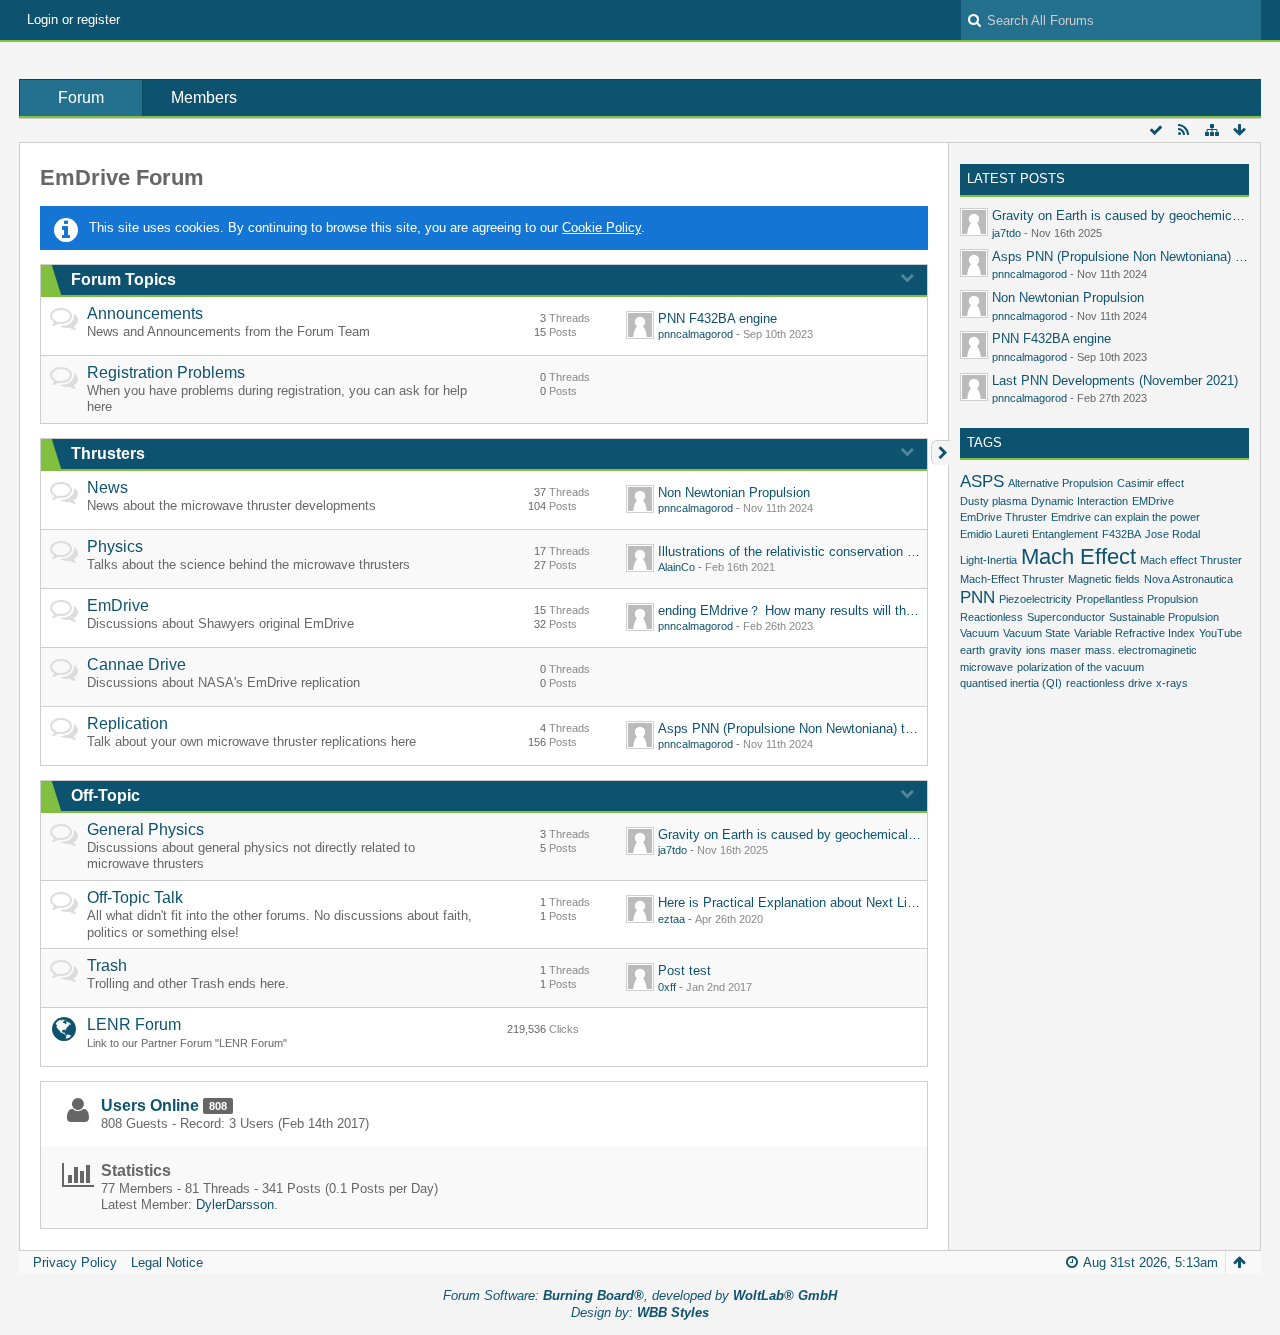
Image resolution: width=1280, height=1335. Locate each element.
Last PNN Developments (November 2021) (1115, 380)
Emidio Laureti (994, 534)
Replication (127, 723)
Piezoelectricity (1035, 599)
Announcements (145, 313)
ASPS (982, 481)
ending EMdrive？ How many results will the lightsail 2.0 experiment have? (874, 610)
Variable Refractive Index (1134, 633)
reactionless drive (1109, 683)
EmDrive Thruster (1003, 517)
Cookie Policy (601, 227)
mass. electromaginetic (1141, 650)
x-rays (1172, 683)
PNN (977, 597)
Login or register (73, 19)
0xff (667, 987)
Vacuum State (1036, 633)
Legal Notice (167, 1262)
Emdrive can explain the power (1125, 517)
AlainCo (676, 567)
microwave (986, 667)
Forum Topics (123, 279)
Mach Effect (1078, 556)
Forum (81, 97)
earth (972, 650)
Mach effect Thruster (1191, 560)
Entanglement (1065, 534)
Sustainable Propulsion (1164, 617)
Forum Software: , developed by (640, 1295)
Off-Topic (105, 795)
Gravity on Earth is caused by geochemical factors (805, 834)
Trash (107, 965)
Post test (684, 970)
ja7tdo (672, 850)
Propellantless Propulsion (1137, 599)
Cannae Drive (136, 664)
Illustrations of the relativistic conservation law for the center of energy (861, 551)
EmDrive (118, 605)
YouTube (1220, 633)
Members (204, 97)
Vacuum (979, 633)
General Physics (145, 829)
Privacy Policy (75, 1262)
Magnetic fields (1104, 579)
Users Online (150, 1105)
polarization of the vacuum (1080, 667)
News (107, 487)
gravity (1005, 650)
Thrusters (108, 453)
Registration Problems (166, 372)
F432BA (1121, 534)
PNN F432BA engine (717, 318)
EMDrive (1153, 501)
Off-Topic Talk (135, 897)
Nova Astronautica (1188, 579)
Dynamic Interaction (1079, 501)
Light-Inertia (988, 560)
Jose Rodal (1172, 534)
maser (1065, 650)
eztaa (671, 919)
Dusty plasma (993, 501)
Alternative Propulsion (1060, 483)
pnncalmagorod (695, 334)
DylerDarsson (235, 1204)
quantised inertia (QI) (1011, 683)
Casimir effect (1150, 483)
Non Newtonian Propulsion (734, 492)
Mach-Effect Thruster (1012, 579)
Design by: (640, 1312)
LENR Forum (134, 1024)
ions (1036, 650)
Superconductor (1066, 617)
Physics (115, 546)
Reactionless (991, 617)
